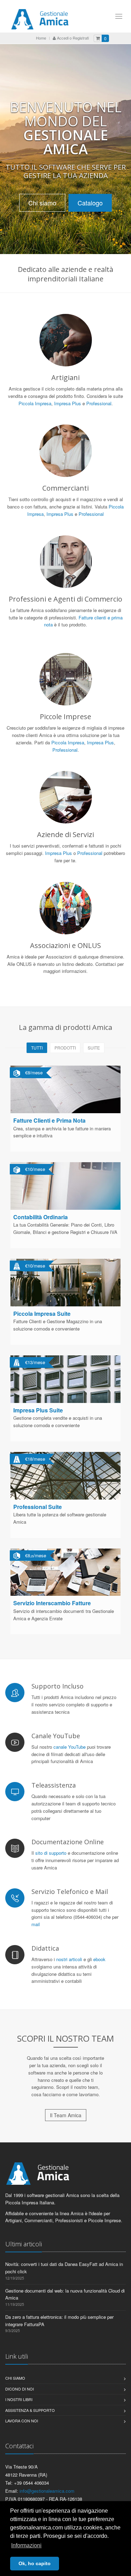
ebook (99, 1959)
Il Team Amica (66, 2115)
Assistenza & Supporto (30, 2410)
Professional (99, 403)
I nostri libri (19, 2399)
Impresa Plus (68, 403)
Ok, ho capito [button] (35, 2563)
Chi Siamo (15, 2378)
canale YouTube (70, 1747)
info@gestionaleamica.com (47, 2491)
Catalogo (90, 203)
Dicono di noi (20, 2389)
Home (41, 38)
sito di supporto (51, 1853)
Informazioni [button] (26, 2545)
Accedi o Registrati (72, 38)
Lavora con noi (22, 2421)
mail (36, 1924)
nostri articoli (69, 1959)
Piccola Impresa (35, 403)
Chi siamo (42, 203)
